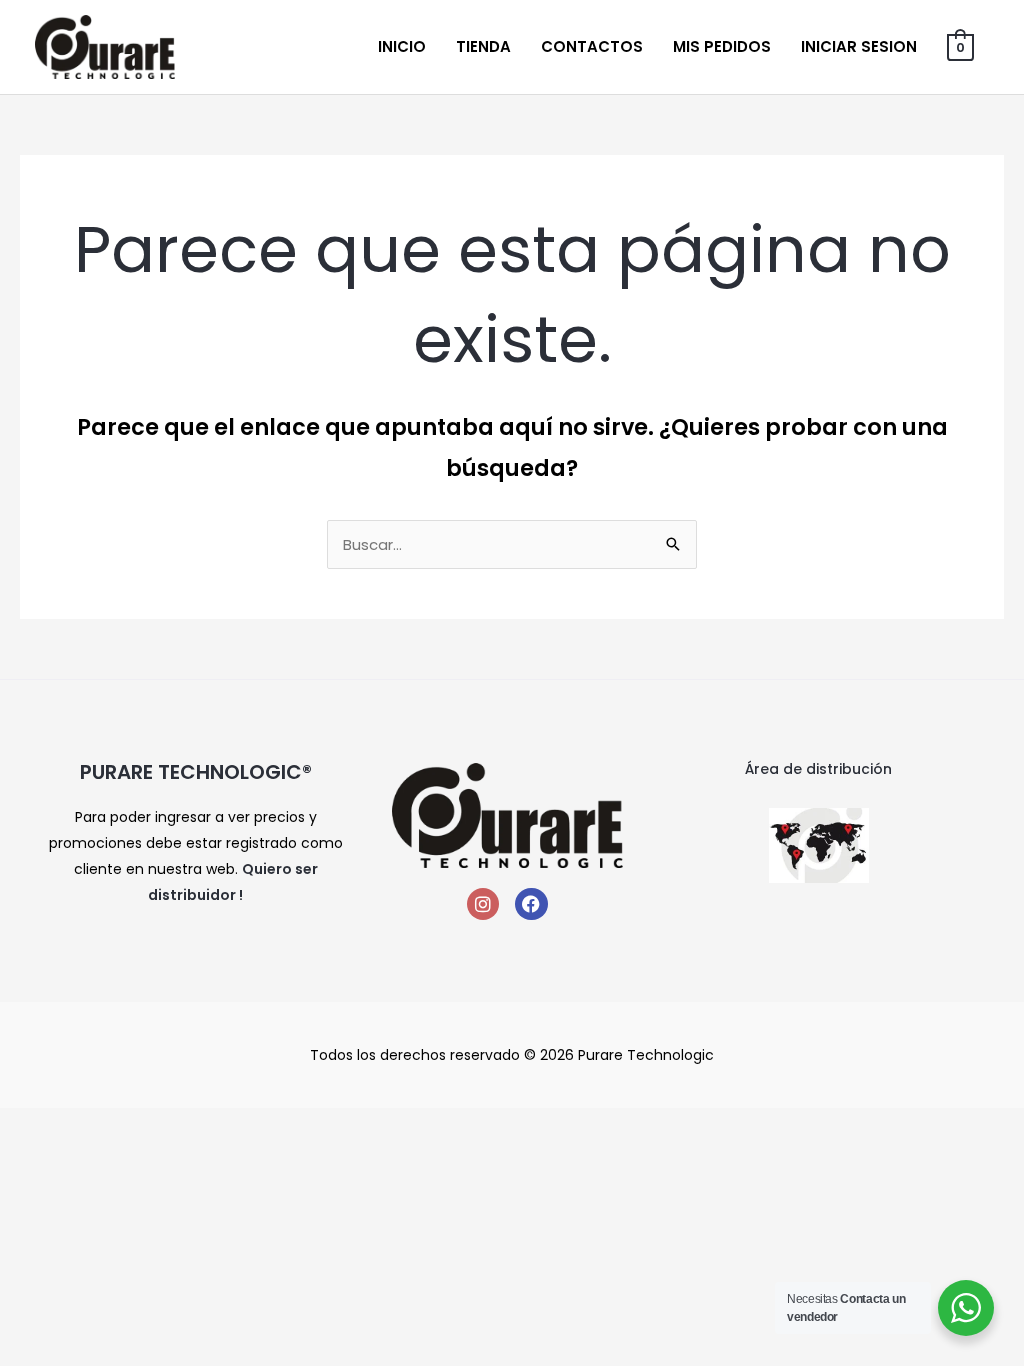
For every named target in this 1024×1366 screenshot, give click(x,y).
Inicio (402, 46)
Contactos (592, 46)
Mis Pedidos (722, 46)
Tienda (483, 46)
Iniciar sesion (859, 46)
